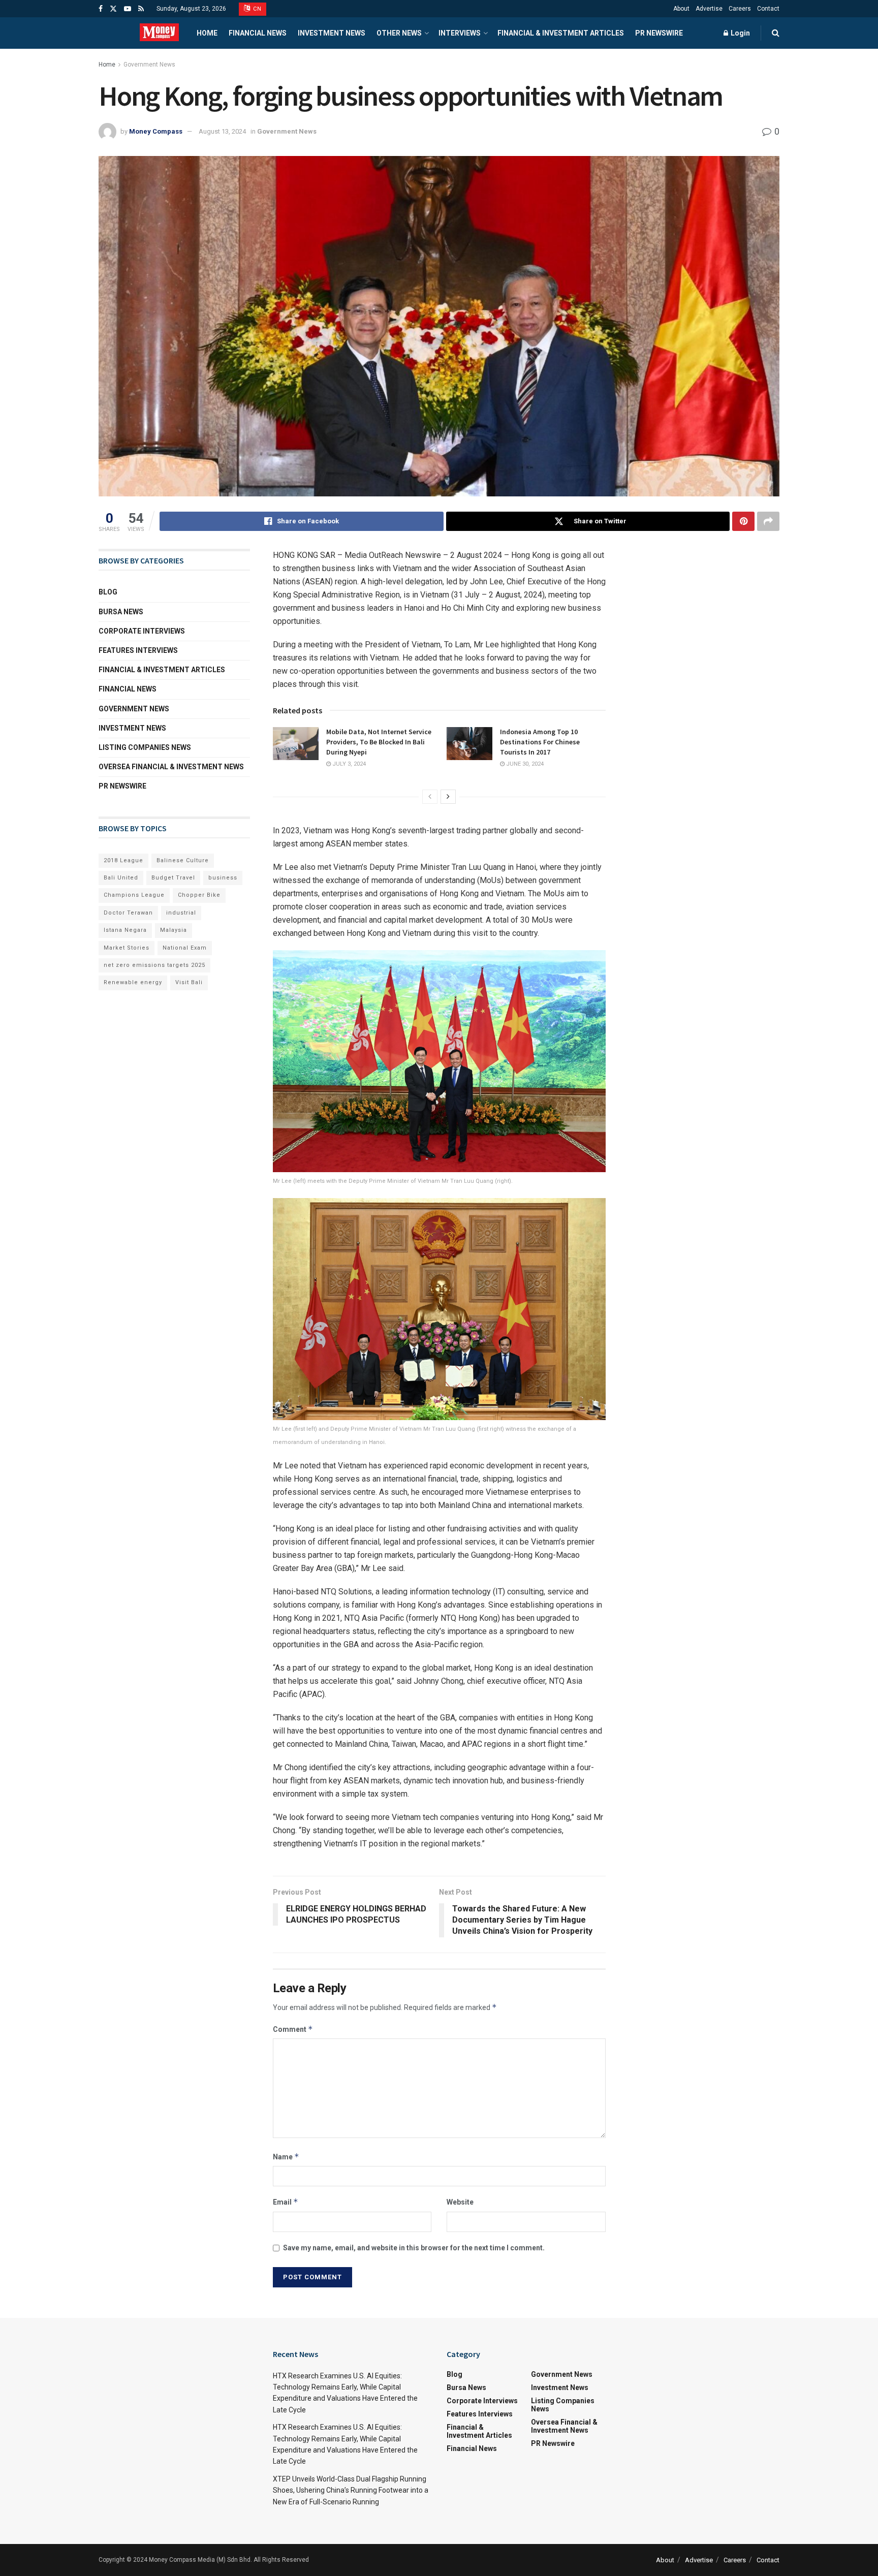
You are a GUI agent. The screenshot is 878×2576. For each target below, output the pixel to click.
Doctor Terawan (128, 913)
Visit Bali (189, 982)
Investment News (332, 33)
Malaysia (174, 930)
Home (207, 33)
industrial (181, 913)
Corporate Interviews (142, 631)
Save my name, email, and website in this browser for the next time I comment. (414, 2248)
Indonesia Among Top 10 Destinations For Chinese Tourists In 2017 (540, 742)
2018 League (123, 860)
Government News (149, 65)
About (681, 9)
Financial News (258, 33)
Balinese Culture (183, 860)
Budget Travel (173, 878)
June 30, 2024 (524, 764)
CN (257, 9)
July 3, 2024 (348, 764)
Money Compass (156, 131)
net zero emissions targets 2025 (154, 965)
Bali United (121, 878)
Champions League (134, 895)
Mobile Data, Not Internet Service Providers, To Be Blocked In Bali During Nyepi (379, 742)
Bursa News (121, 612)
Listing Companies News (145, 747)
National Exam (185, 948)
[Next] (448, 797)
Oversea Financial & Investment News (171, 767)
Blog (108, 592)
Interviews (460, 33)
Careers (740, 9)
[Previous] (430, 797)
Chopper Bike (199, 895)
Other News (399, 33)
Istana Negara (125, 930)
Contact (768, 9)
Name (286, 2157)
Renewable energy (133, 982)
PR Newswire (659, 33)
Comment (293, 2029)
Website (460, 2202)
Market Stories (127, 948)
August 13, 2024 (222, 131)
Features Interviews (138, 650)
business (223, 878)
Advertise (709, 9)
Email (286, 2202)
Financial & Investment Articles (561, 33)
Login (740, 33)
